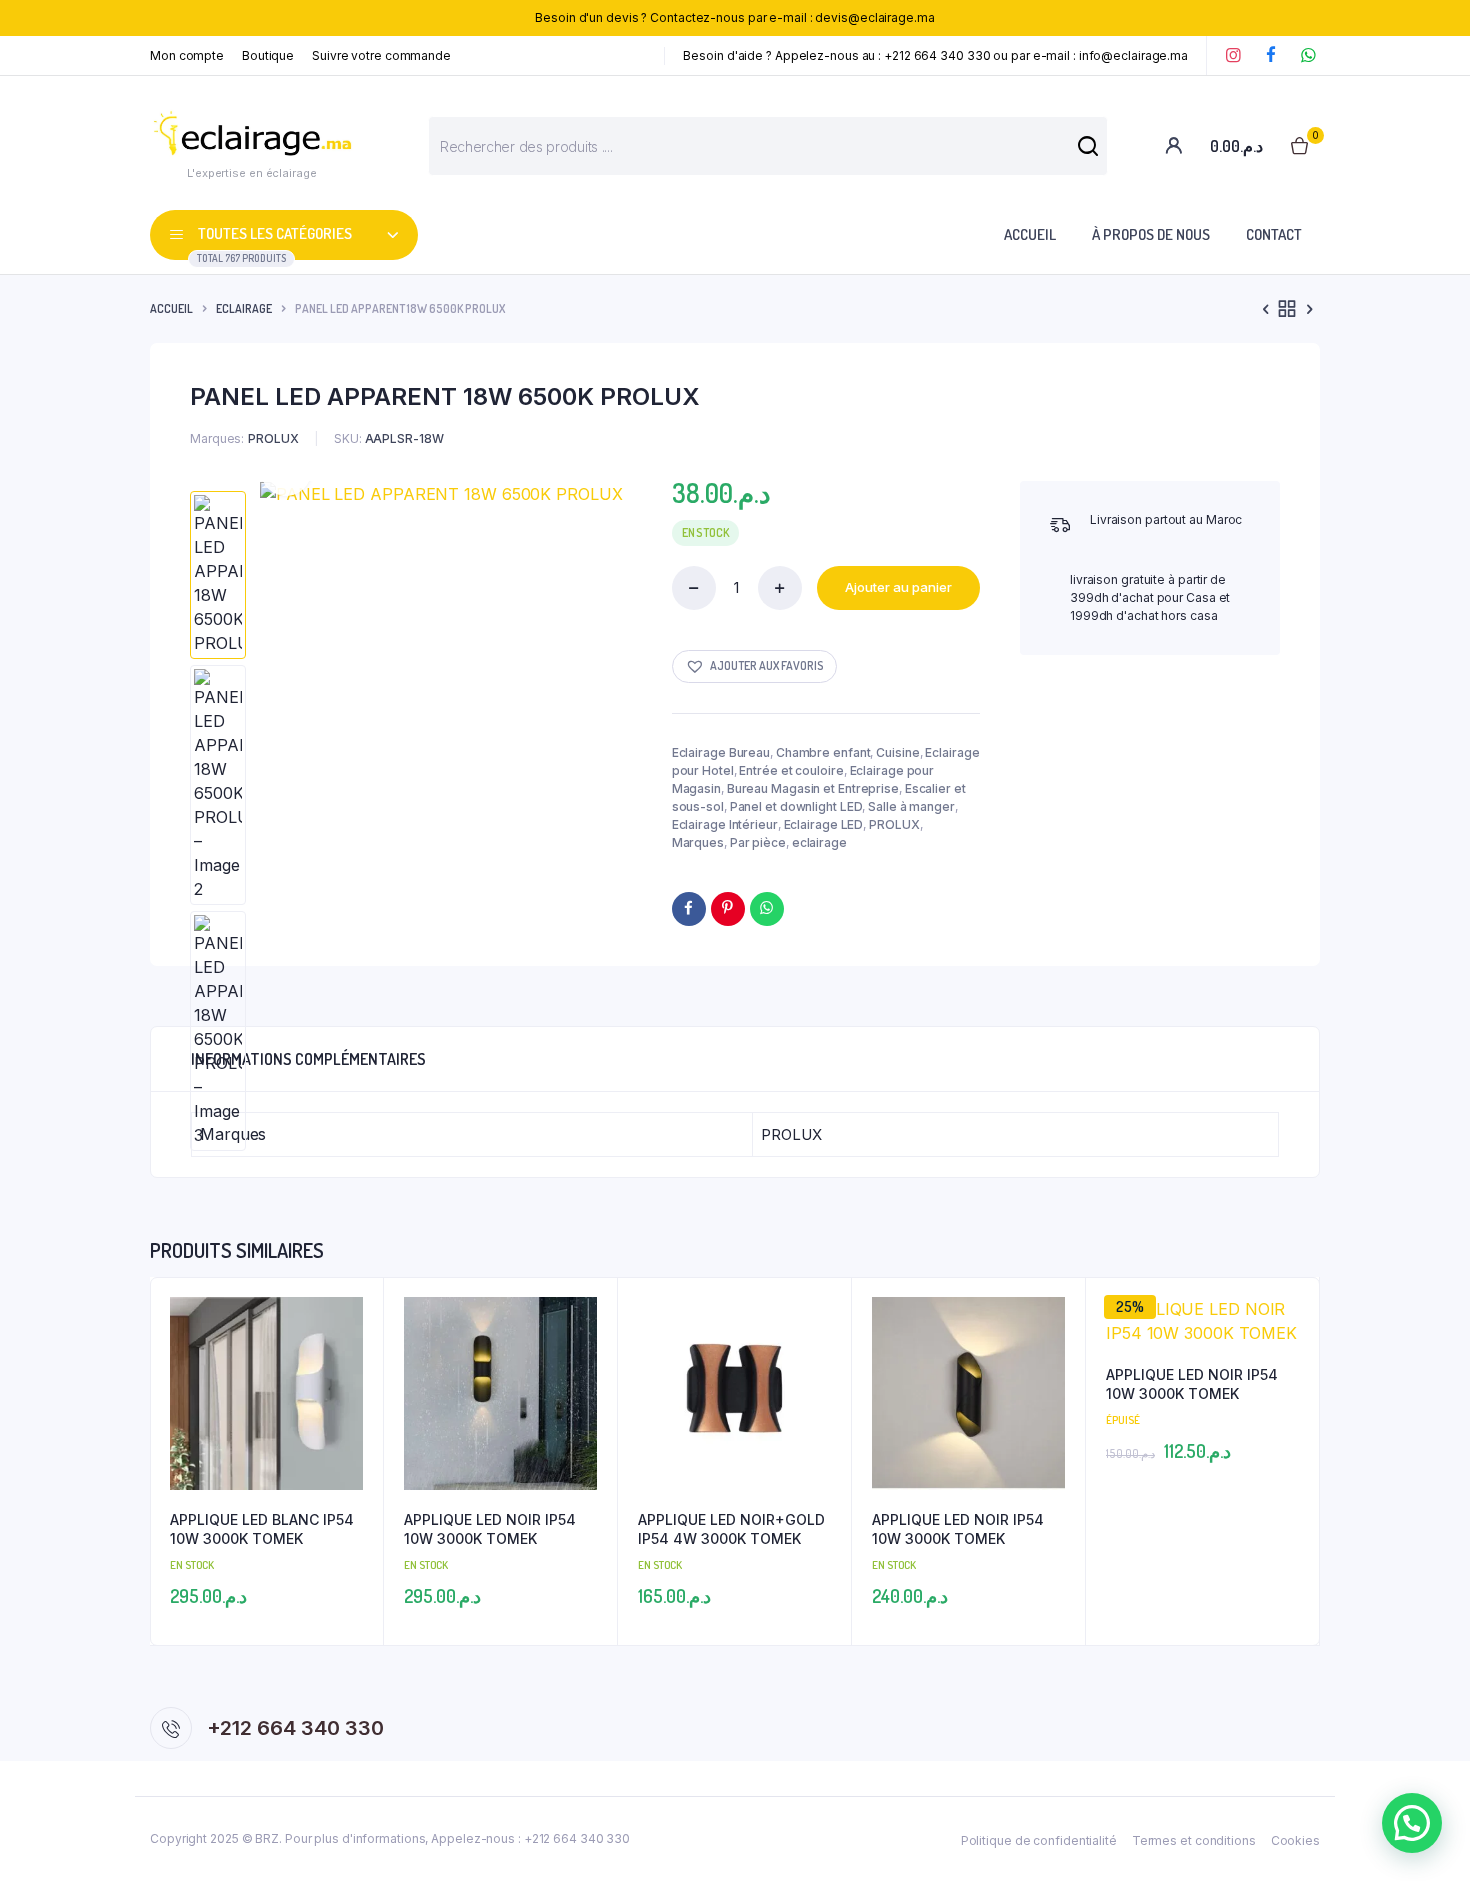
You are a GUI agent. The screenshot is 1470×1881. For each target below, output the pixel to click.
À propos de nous (1151, 234)
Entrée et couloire (791, 770)
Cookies (1295, 1840)
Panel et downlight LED (796, 806)
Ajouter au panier (898, 587)
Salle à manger (911, 806)
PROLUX (894, 824)
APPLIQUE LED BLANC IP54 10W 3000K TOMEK (262, 1529)
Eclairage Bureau (721, 752)
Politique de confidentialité (1039, 1840)
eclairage (244, 308)
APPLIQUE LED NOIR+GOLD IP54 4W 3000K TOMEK (731, 1529)
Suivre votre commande (381, 55)
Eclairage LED (824, 824)
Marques (698, 842)
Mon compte (187, 55)
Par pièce (758, 842)
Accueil (1030, 234)
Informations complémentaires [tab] (308, 1059)
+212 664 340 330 (295, 1728)
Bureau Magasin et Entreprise (813, 788)
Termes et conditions (1194, 1840)
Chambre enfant (823, 752)
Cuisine (897, 752)
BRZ (267, 1838)
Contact (1274, 234)
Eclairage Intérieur (725, 824)
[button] (754, 666)
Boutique (268, 55)
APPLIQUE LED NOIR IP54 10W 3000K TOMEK (490, 1529)
